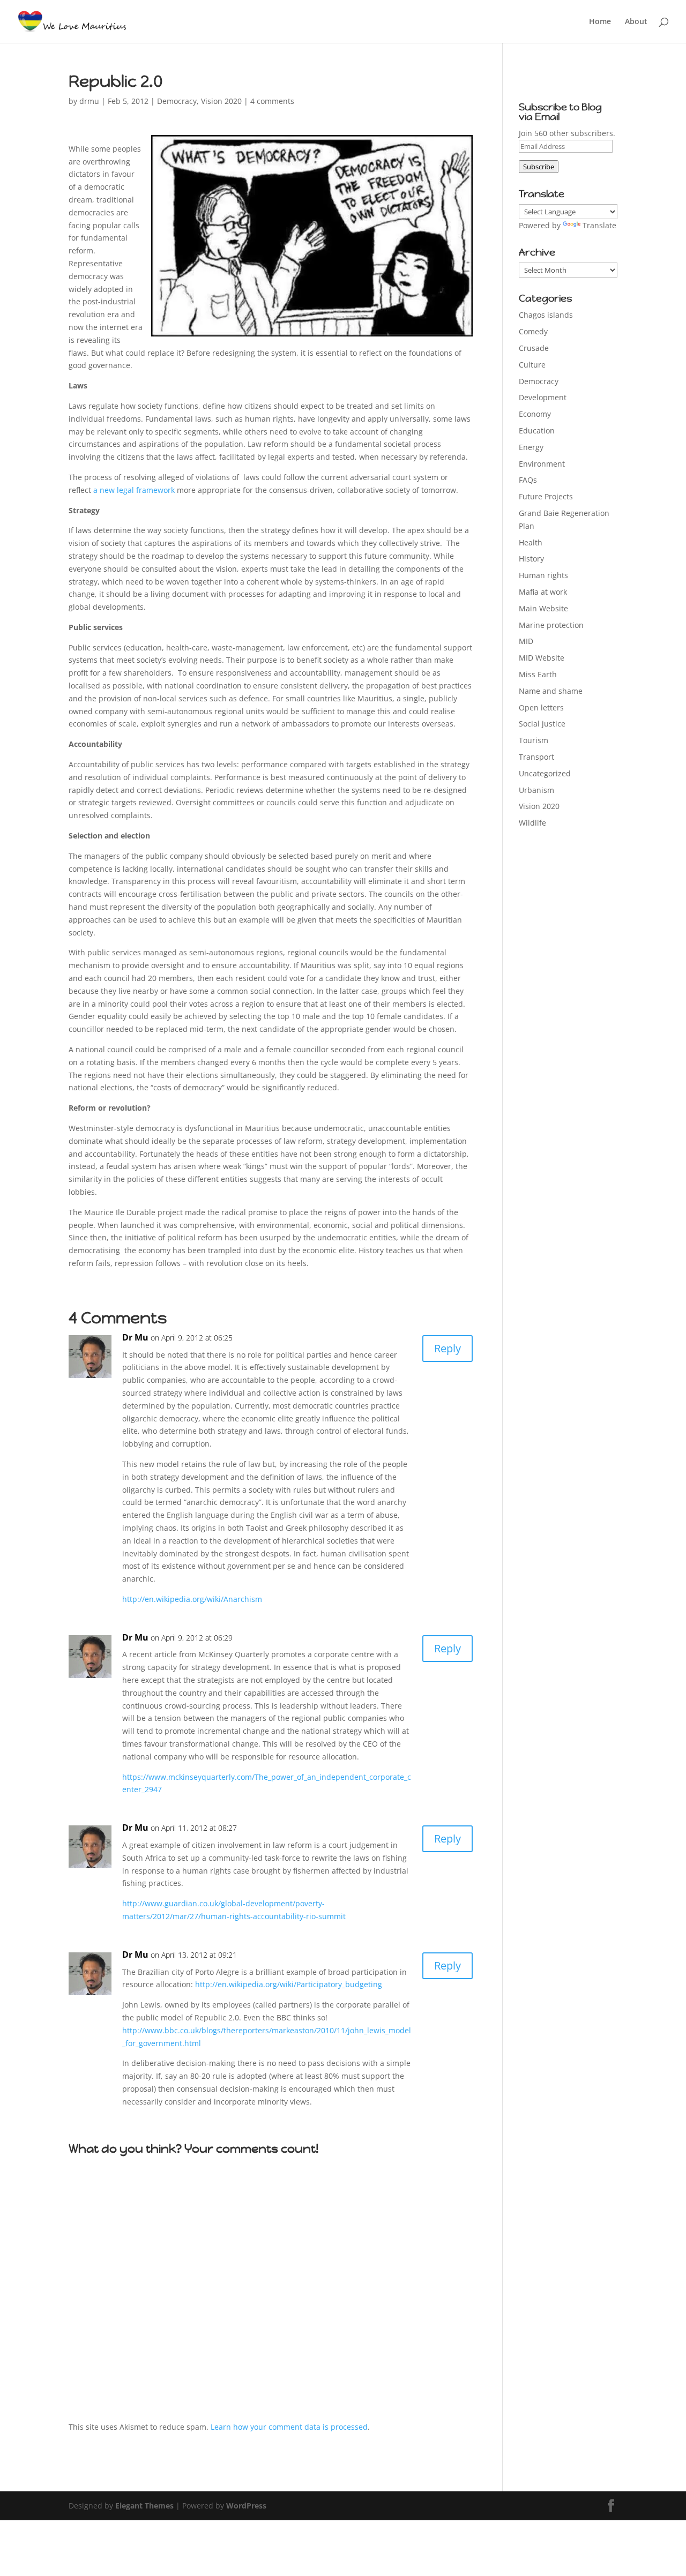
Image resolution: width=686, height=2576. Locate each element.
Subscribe (539, 167)
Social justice (542, 724)
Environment (542, 464)
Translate (599, 225)
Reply (448, 1348)
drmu (89, 101)
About (636, 22)
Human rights (543, 575)
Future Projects (546, 496)
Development (543, 397)
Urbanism (536, 790)
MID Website (542, 658)
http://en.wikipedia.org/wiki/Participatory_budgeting (289, 1984)
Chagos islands (546, 315)
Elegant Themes (144, 2506)
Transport (536, 757)
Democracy (177, 101)
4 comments (272, 101)
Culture (532, 365)
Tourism (534, 740)
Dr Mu (135, 1337)
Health (531, 542)
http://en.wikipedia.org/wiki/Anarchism (192, 1599)
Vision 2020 (221, 101)
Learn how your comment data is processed (289, 2427)
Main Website (543, 608)
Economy (535, 414)
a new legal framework (134, 490)
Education (537, 430)
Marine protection (551, 625)
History (531, 559)
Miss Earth (538, 674)
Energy (531, 447)
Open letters (541, 707)
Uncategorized (545, 773)
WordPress (246, 2506)
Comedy (533, 331)
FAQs (528, 480)
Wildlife (532, 823)
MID (526, 641)
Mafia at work (543, 592)
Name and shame (551, 691)
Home (600, 22)
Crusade (534, 348)
